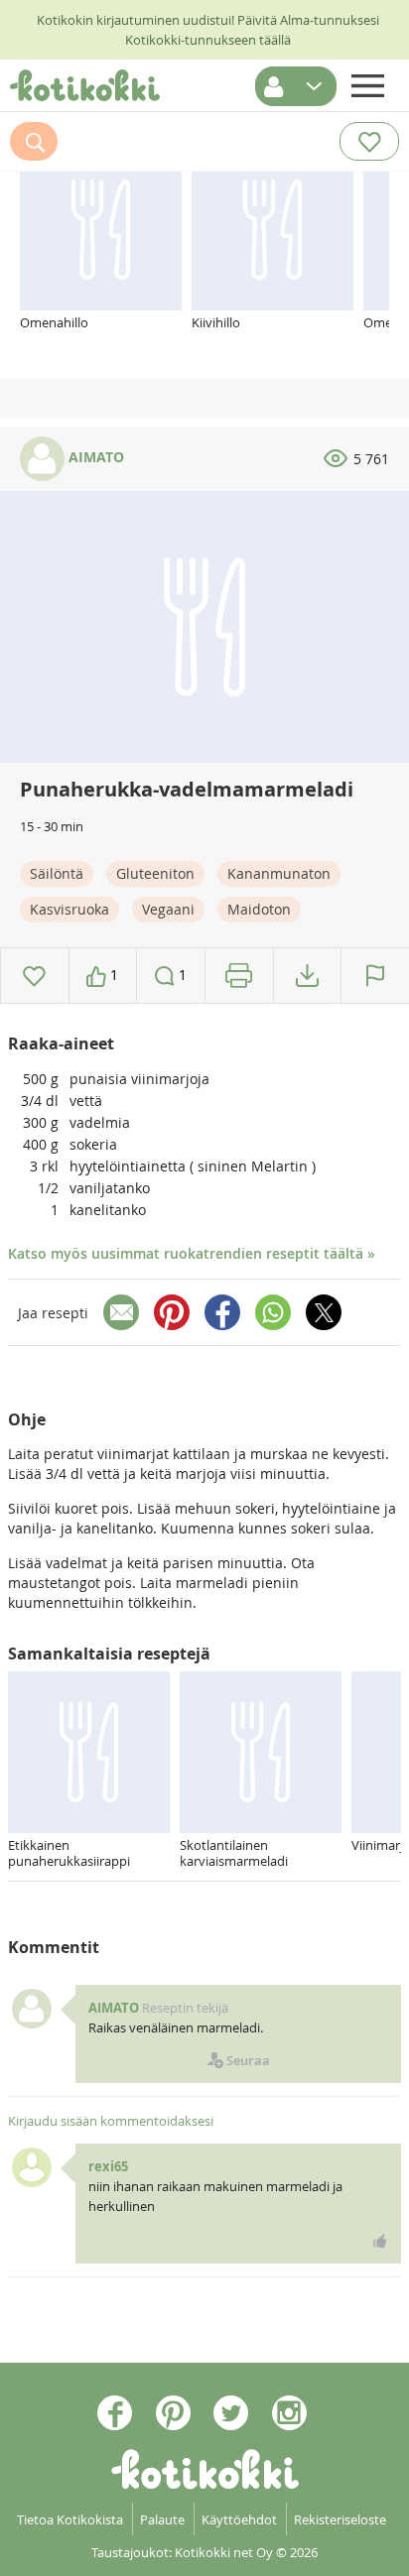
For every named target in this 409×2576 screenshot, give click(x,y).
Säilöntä (57, 873)
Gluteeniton (155, 873)
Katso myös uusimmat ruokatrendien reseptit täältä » (192, 1253)
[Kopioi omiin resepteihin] (307, 976)
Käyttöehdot (239, 2519)
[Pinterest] (172, 1312)
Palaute (162, 2519)
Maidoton (259, 909)
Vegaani (168, 909)
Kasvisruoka (69, 909)
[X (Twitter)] (324, 1312)
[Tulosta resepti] (239, 976)
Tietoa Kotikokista (70, 2519)
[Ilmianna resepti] (375, 976)
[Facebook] (222, 1312)
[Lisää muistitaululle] (34, 976)
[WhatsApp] (273, 1312)
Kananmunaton (279, 873)
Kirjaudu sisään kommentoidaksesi (111, 2121)
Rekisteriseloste (340, 2519)
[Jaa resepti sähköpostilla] (121, 1312)
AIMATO (94, 457)
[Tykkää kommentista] (380, 2241)
